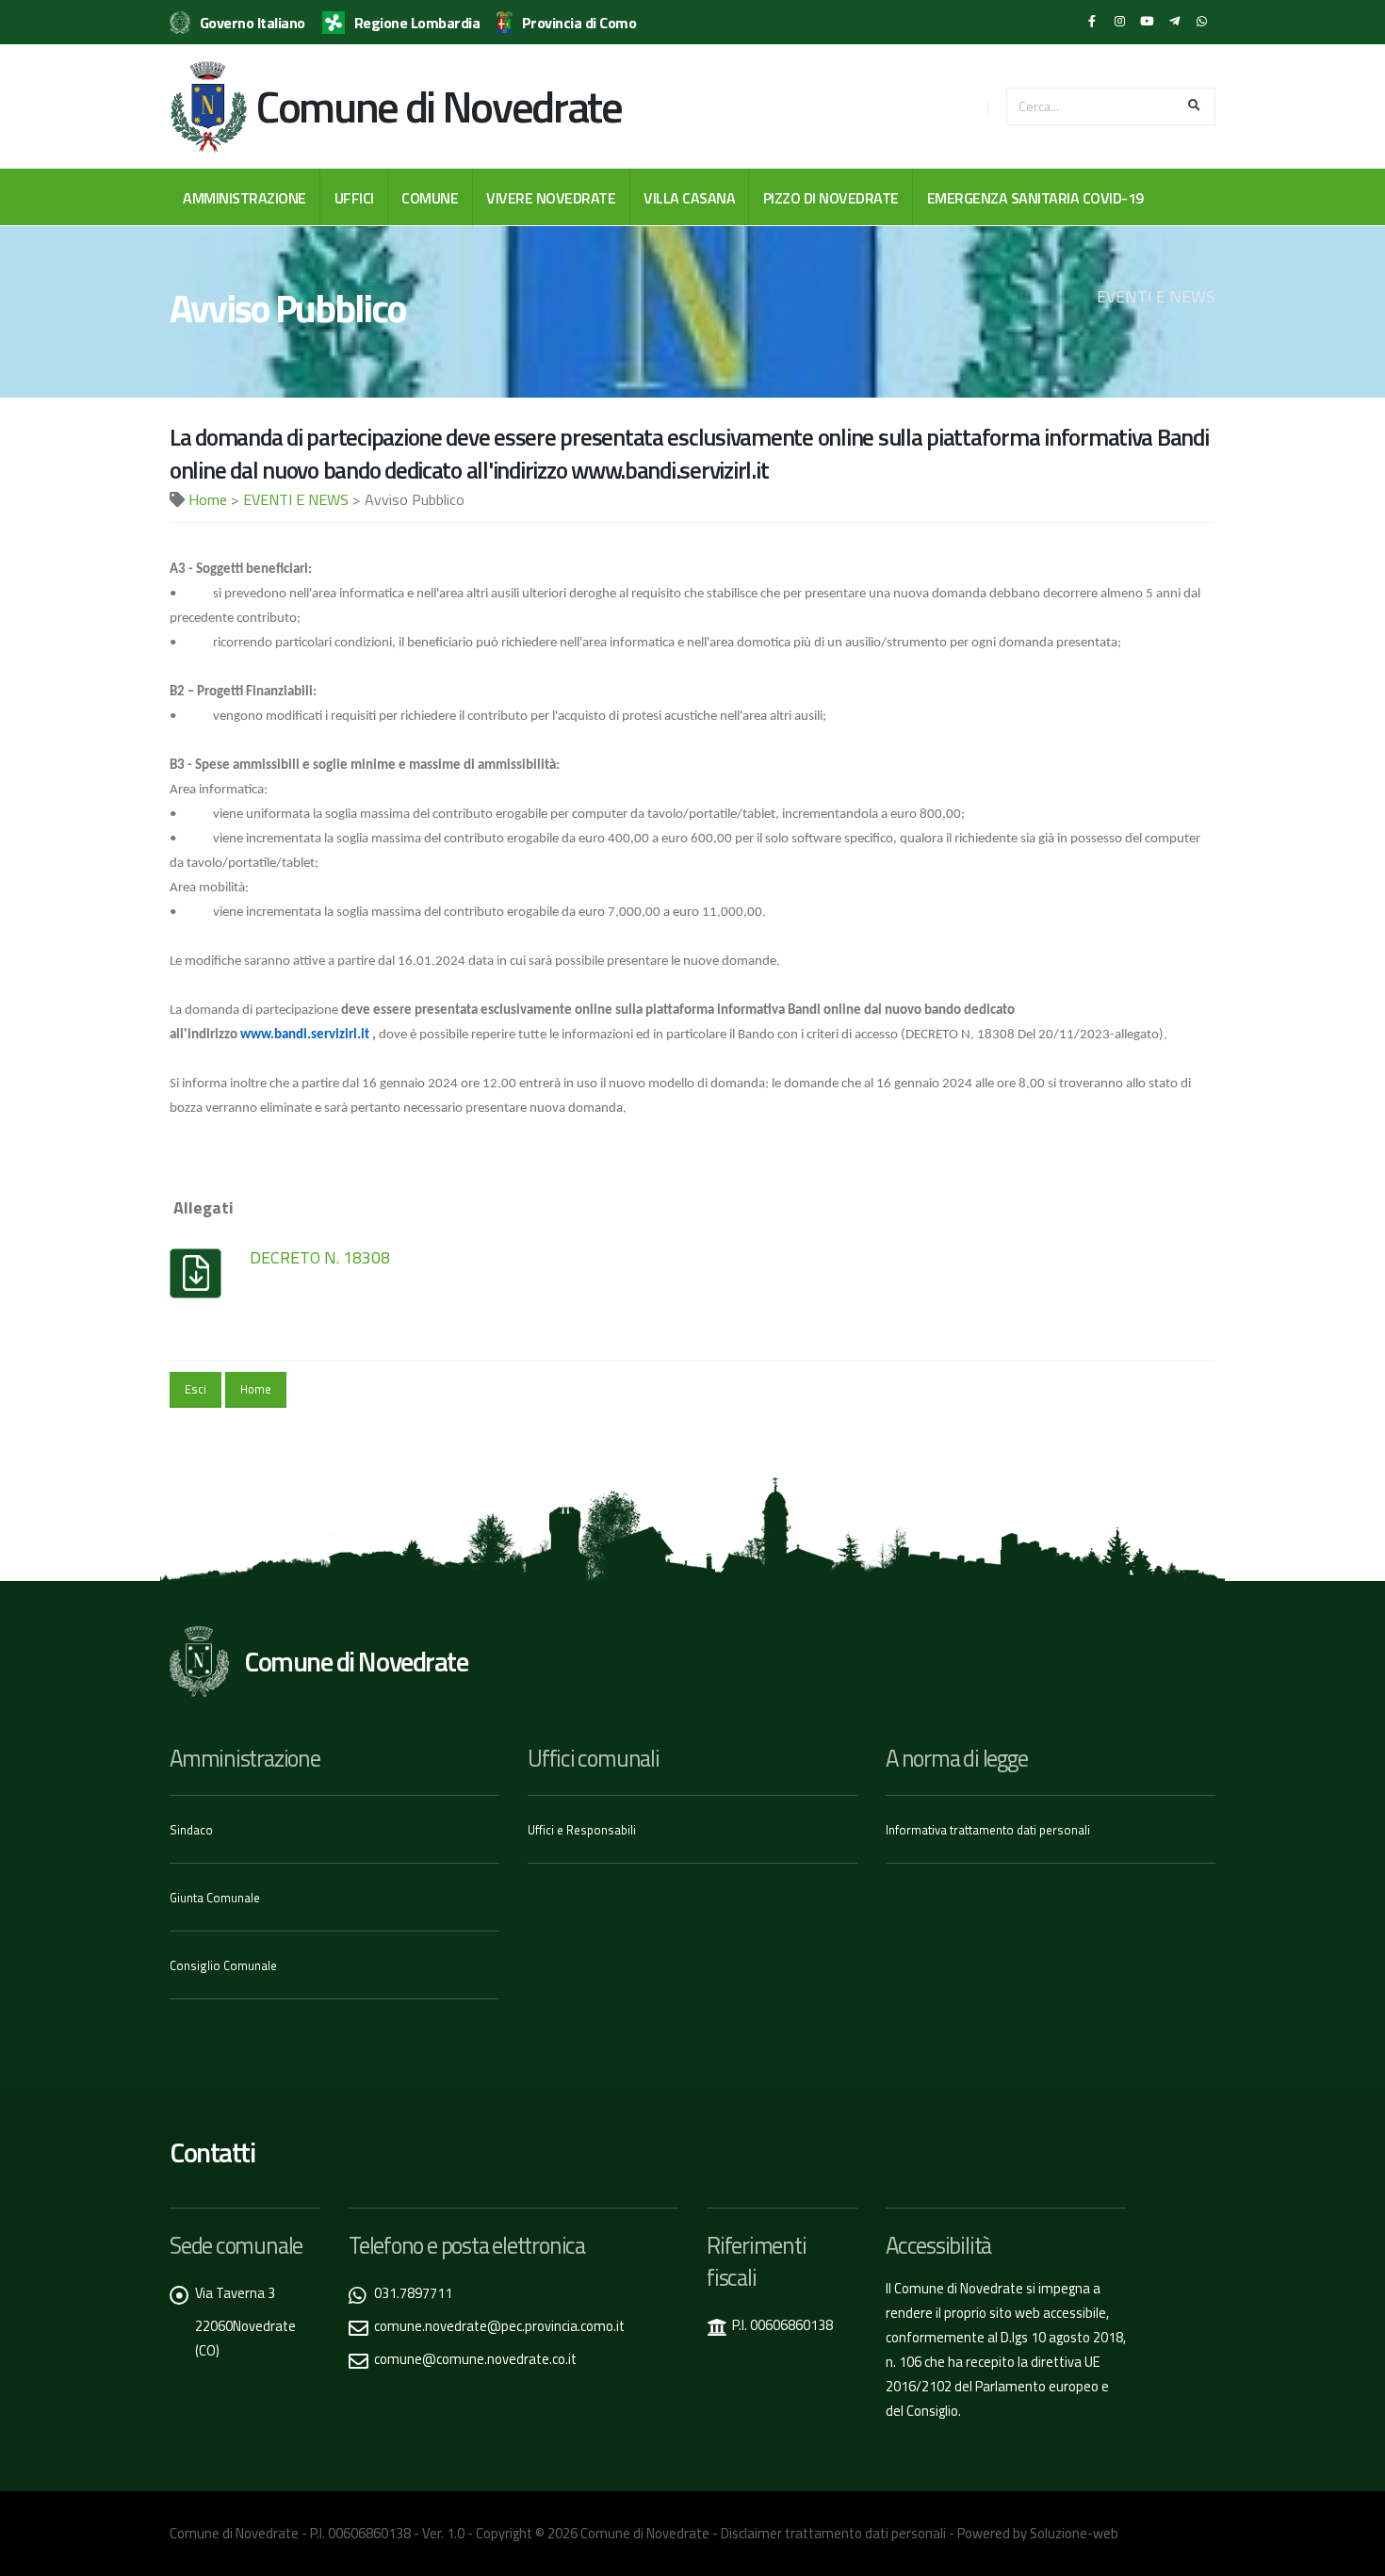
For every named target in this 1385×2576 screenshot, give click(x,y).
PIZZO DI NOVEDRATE (831, 198)
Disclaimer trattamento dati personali (833, 2533)
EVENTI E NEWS (296, 499)
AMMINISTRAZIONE (244, 198)
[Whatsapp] (1201, 22)
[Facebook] (1092, 22)
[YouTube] (1147, 22)
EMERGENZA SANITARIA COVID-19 (1035, 198)
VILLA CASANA (689, 198)
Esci (196, 1389)
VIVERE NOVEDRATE (551, 198)
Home (208, 499)
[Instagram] (1119, 22)
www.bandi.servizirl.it (305, 1035)
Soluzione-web (1074, 2533)
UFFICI (354, 198)
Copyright (504, 2533)
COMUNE (430, 198)
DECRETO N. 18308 (320, 1257)
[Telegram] (1174, 22)
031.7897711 (413, 2293)
